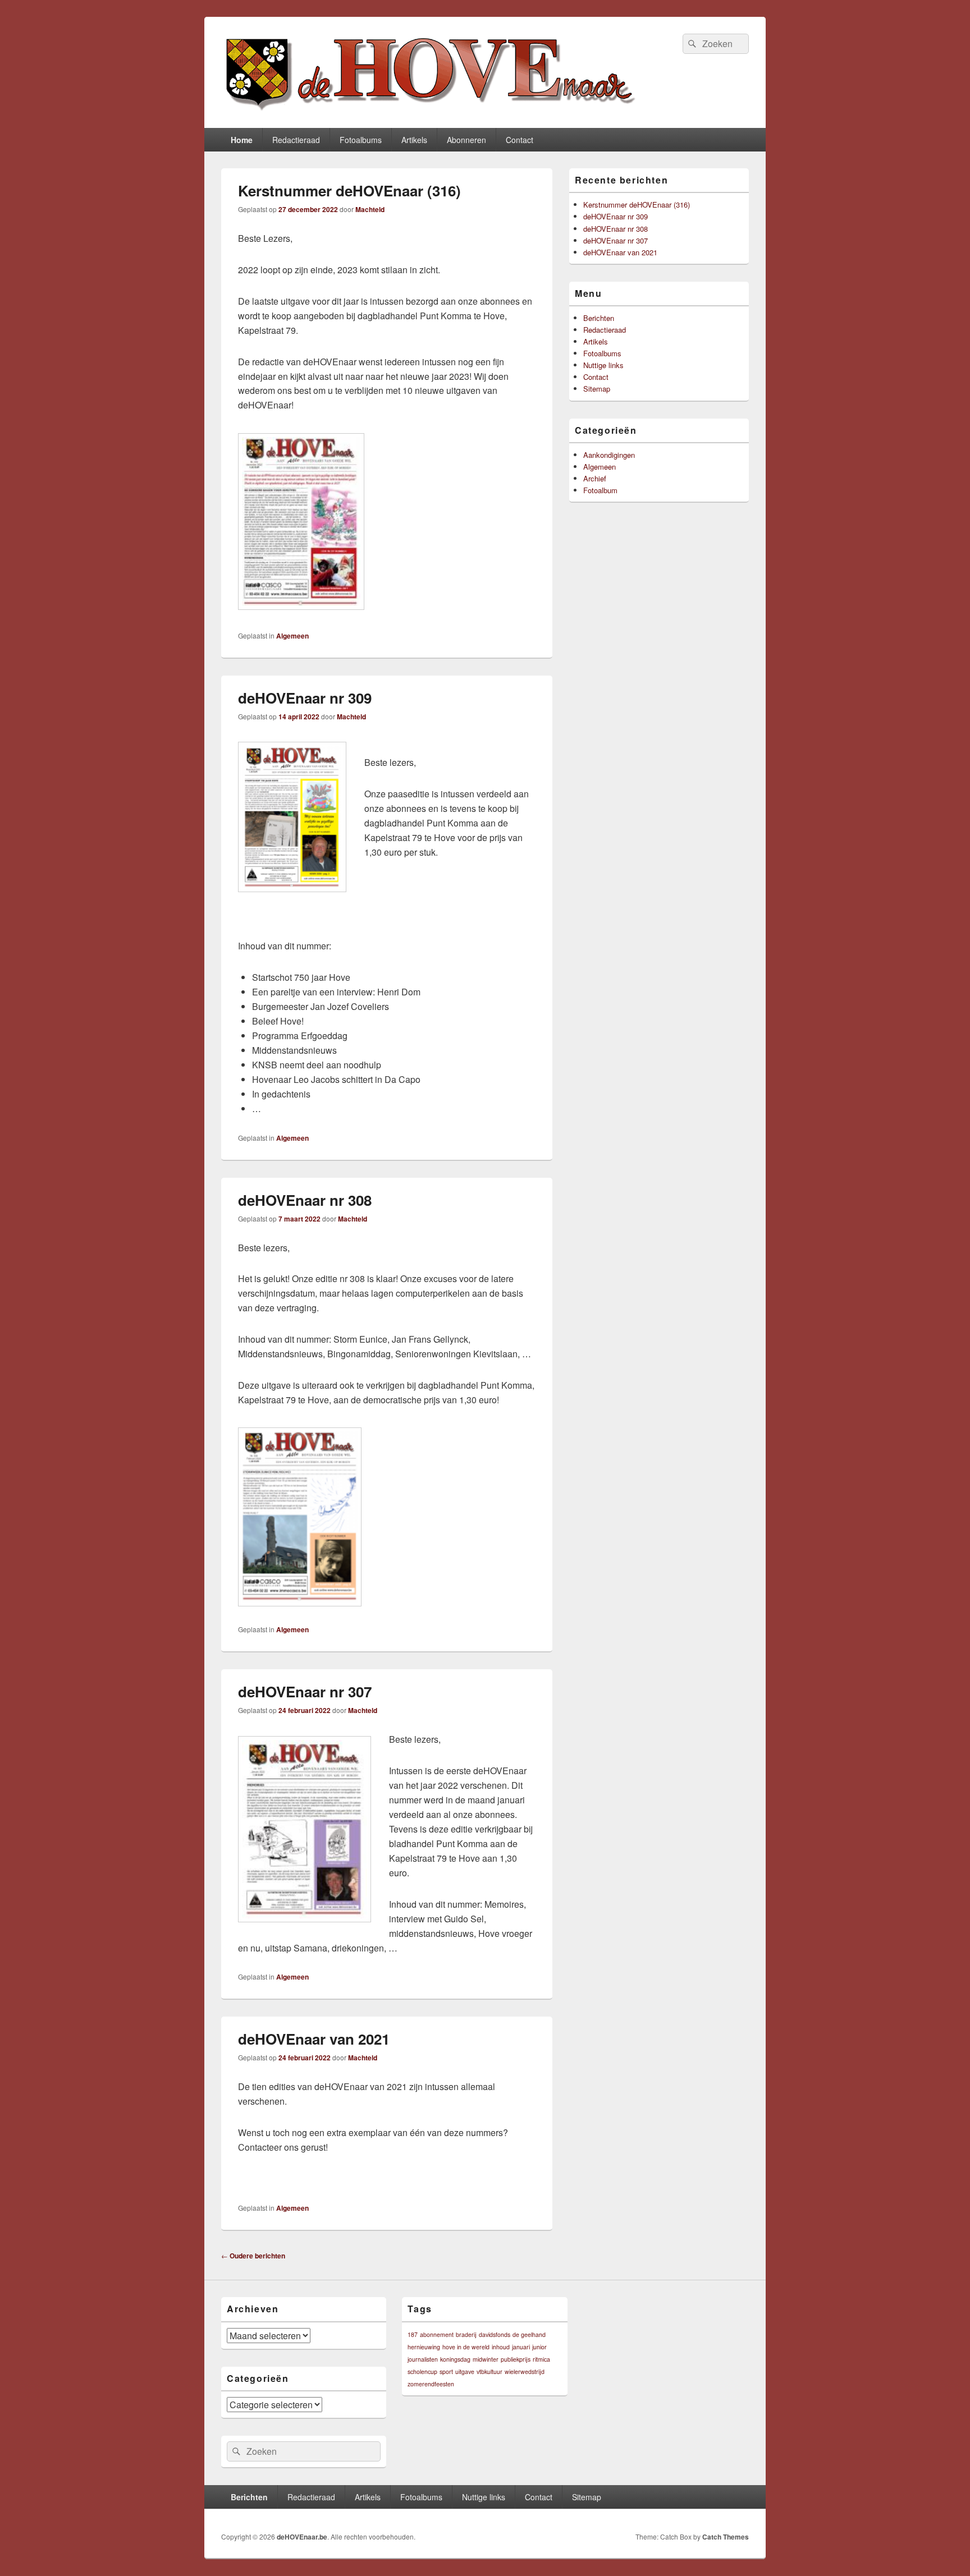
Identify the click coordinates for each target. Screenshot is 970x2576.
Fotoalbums (361, 140)
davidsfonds (495, 2334)
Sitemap (597, 389)
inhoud (501, 2347)
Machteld (370, 209)
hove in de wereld (466, 2347)
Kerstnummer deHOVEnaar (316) (349, 190)
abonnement (437, 2334)
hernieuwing (424, 2347)
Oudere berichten (253, 2256)
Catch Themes (726, 2537)
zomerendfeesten (431, 2384)
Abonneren (466, 140)
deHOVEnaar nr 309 (305, 698)
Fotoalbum (600, 490)
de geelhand (529, 2334)
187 (413, 2334)
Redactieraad (296, 140)
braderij (466, 2334)
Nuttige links (603, 365)
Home (242, 140)
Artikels (414, 140)
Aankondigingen (609, 455)
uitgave (465, 2371)
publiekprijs (516, 2359)
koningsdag (455, 2359)
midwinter (486, 2359)
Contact (520, 140)
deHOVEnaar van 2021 (314, 2039)
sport (446, 2371)
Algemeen (292, 636)
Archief (595, 478)
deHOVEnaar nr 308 (305, 1200)
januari (521, 2347)
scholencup (422, 2371)
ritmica (541, 2359)
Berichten (599, 318)
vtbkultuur (489, 2371)
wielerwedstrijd (525, 2371)
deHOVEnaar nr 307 (305, 1691)
